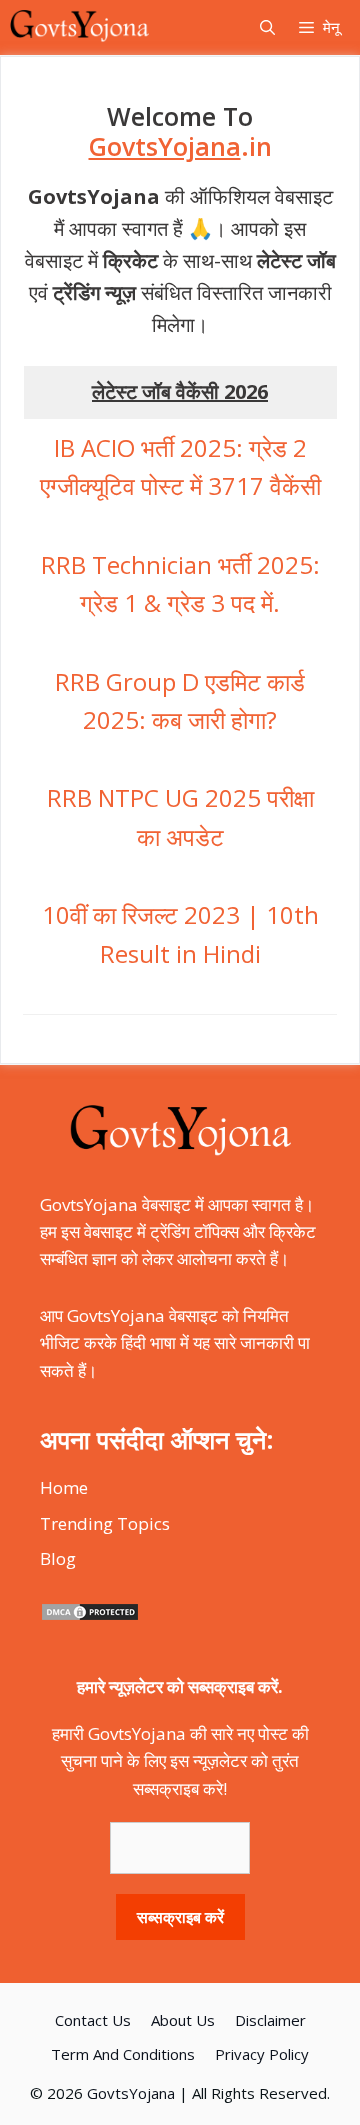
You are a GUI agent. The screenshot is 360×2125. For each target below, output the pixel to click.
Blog (58, 1558)
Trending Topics (105, 1523)
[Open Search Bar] (267, 27)
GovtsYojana (131, 2093)
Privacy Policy (262, 2054)
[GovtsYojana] (79, 27)
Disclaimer (270, 2020)
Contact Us (93, 2020)
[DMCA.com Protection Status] (90, 1615)
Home (64, 1487)
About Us (183, 2020)
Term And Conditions (123, 2054)
